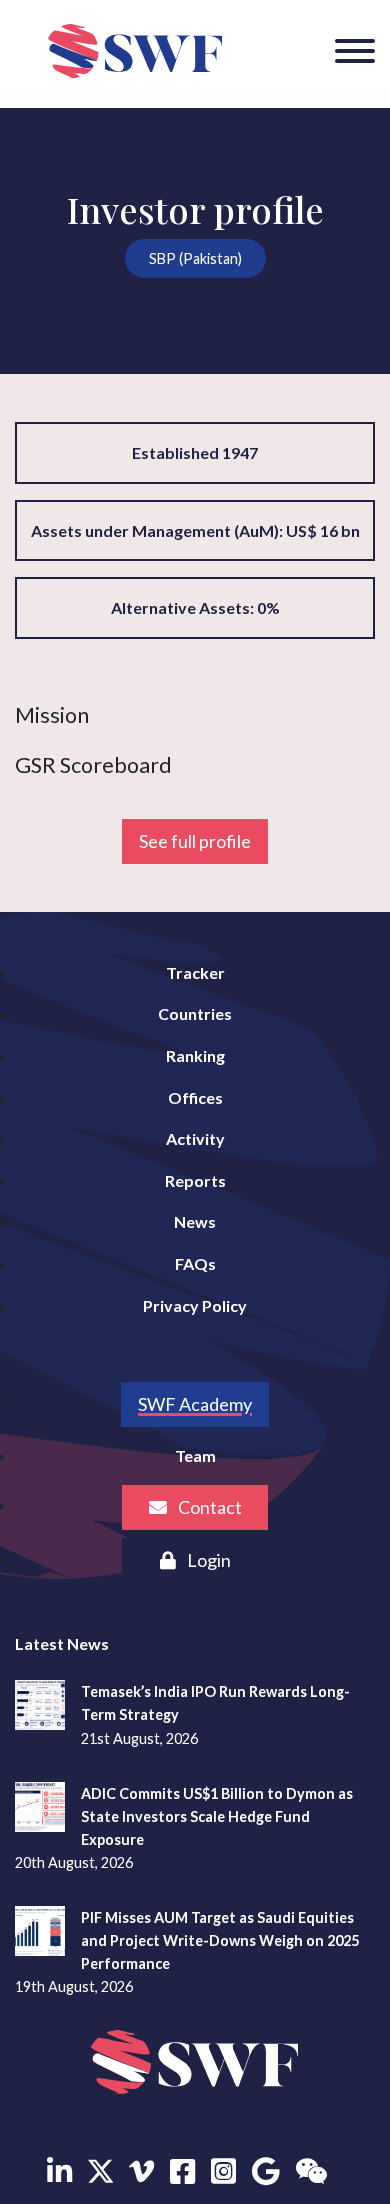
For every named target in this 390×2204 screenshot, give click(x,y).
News (195, 1221)
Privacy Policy (195, 1305)
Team (195, 1455)
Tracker (195, 972)
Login (207, 1560)
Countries (195, 1013)
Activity (195, 1138)
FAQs (195, 1263)
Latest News (62, 1643)
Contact (208, 1507)
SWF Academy (195, 1404)
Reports (195, 1180)
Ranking (195, 1055)
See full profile (195, 841)
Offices (195, 1097)
